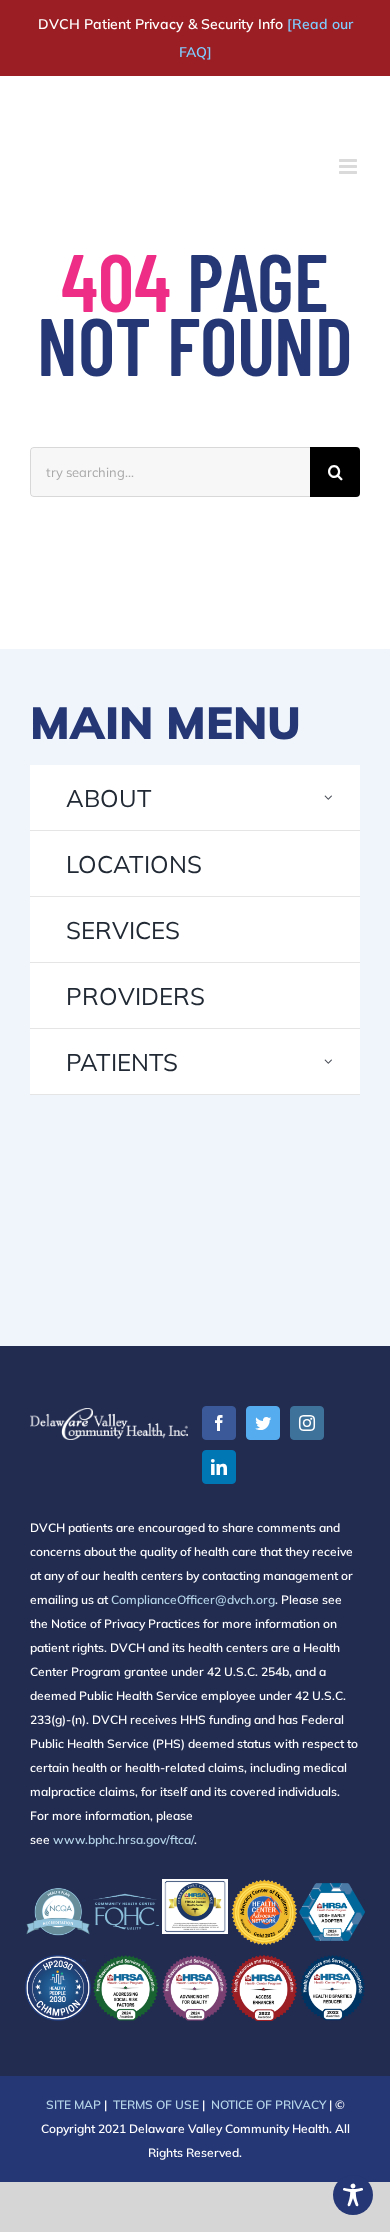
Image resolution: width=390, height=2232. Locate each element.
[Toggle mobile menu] (349, 166)
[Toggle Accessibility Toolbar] (353, 2195)
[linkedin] (219, 1467)
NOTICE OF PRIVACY (268, 2104)
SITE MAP (73, 2104)
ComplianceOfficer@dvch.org (193, 1599)
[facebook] (219, 1423)
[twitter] (263, 1423)
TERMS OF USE (156, 2104)
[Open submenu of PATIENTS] (329, 1061)
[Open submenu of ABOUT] (329, 797)
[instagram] (307, 1423)
